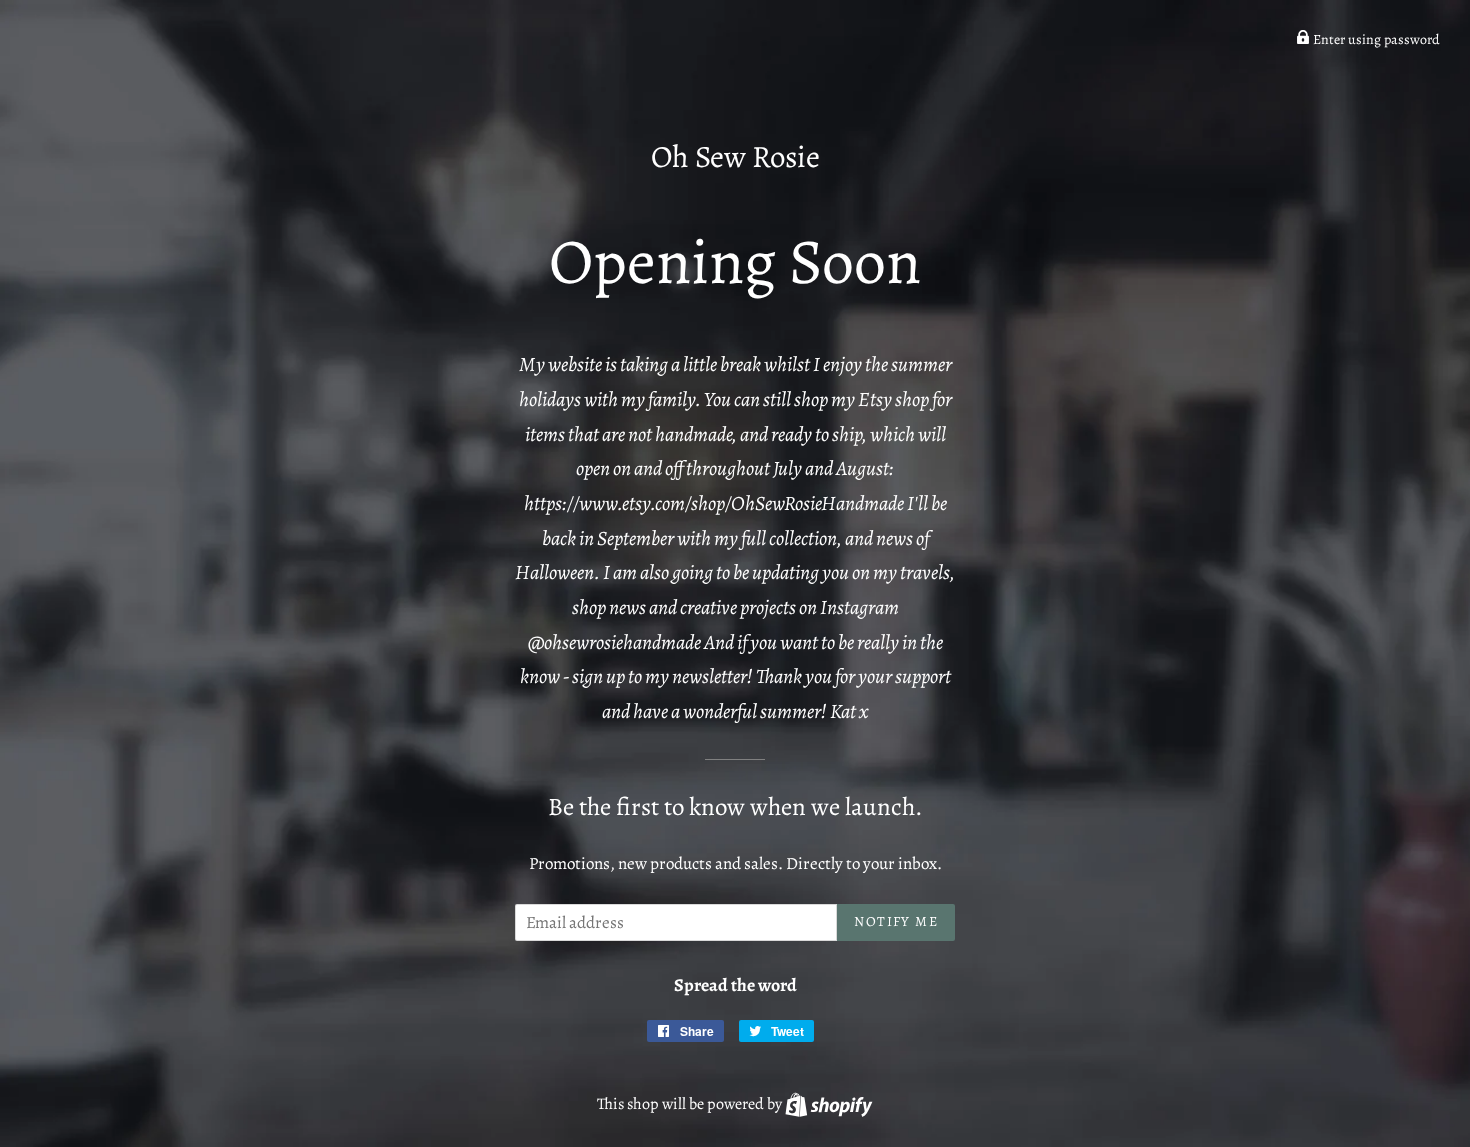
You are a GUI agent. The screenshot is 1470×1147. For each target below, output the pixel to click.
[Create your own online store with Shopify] (828, 1104)
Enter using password (1375, 39)
